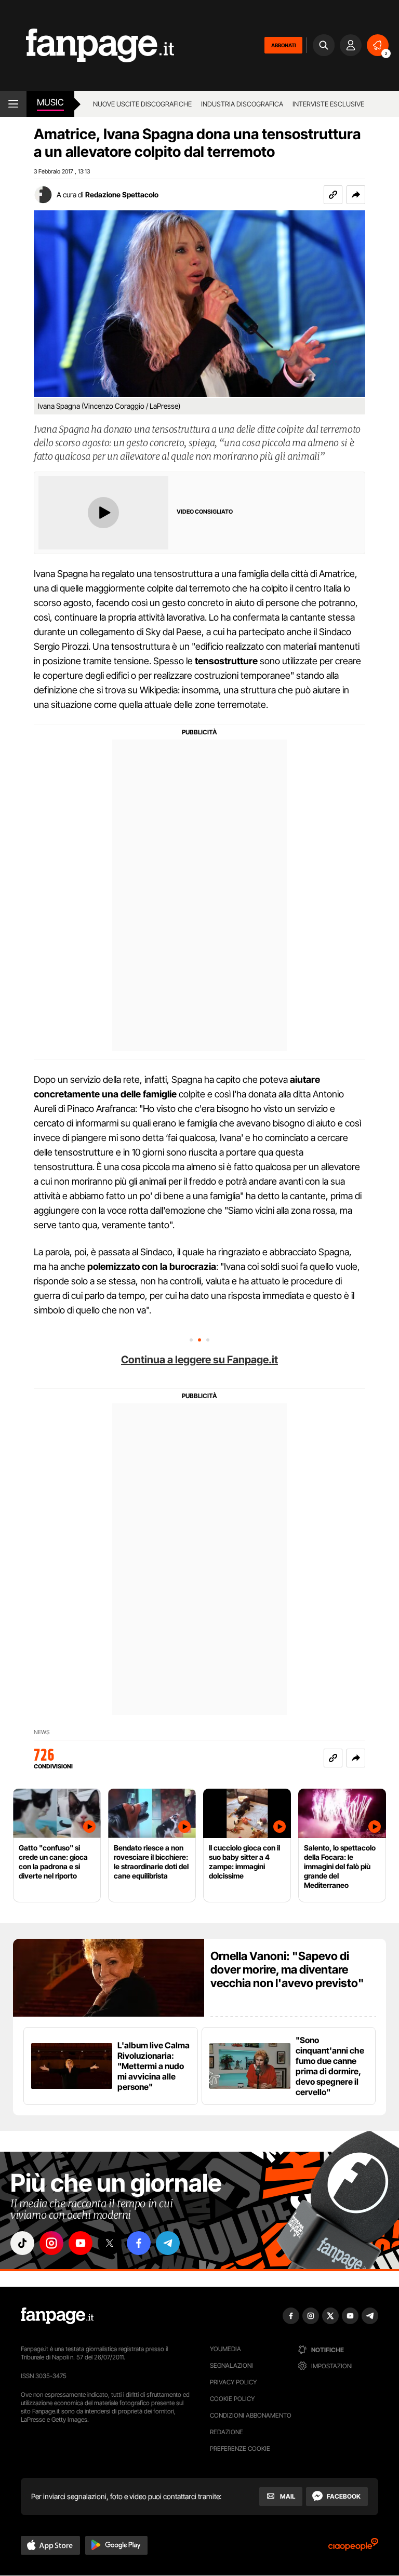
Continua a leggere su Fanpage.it (199, 1360)
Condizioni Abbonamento (251, 2415)
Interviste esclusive (328, 104)
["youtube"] (81, 2243)
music (50, 102)
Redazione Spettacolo (122, 194)
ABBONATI (283, 45)
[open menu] (13, 104)
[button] (356, 195)
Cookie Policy (232, 2399)
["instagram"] (51, 2243)
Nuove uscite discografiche (142, 104)
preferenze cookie (240, 2448)
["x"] (110, 2243)
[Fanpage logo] (87, 45)
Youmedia (225, 2349)
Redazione (227, 2432)
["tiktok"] (22, 2243)
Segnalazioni (231, 2365)
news (42, 1732)
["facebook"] (139, 2243)
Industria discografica (242, 104)
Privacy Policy (233, 2382)
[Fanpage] (57, 2316)
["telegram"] (168, 2243)
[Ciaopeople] (353, 2548)
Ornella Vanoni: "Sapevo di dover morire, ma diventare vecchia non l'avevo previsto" (287, 1969)
